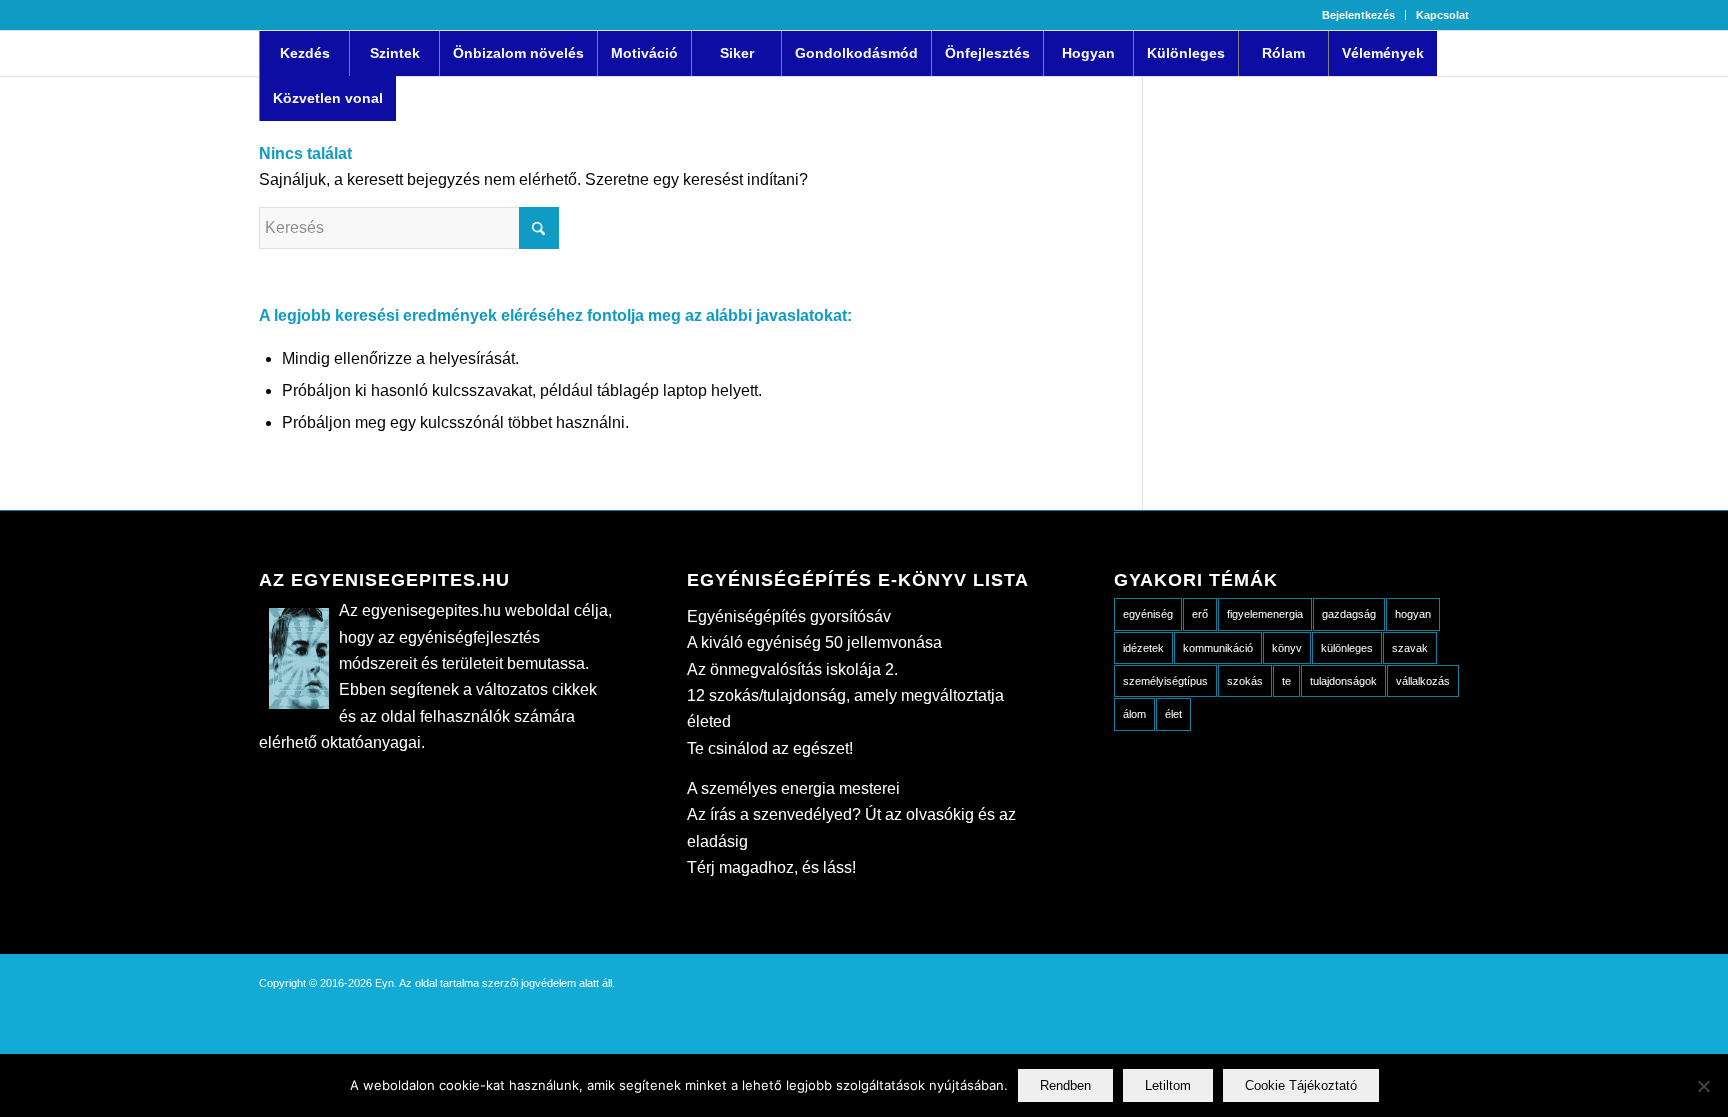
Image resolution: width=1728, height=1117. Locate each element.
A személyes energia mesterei (793, 788)
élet (1173, 714)
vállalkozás (1423, 681)
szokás (1245, 681)
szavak (1410, 648)
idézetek (1143, 648)
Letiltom (1168, 1085)
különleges (1347, 648)
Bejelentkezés (1358, 15)
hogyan (1413, 614)
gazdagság (1349, 614)
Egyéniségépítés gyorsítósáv (789, 616)
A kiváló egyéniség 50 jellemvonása (814, 642)
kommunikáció (1218, 648)
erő (1200, 614)
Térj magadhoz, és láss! (771, 867)
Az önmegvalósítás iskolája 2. (792, 669)
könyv (1287, 648)
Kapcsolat (1442, 15)
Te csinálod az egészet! (770, 748)
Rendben (1065, 1085)
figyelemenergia (1265, 614)
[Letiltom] (1703, 1086)
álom (1134, 714)
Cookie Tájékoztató (1301, 1085)
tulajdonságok (1343, 681)
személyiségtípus (1165, 681)
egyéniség (1148, 614)
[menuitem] (1359, 15)
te (1286, 681)
